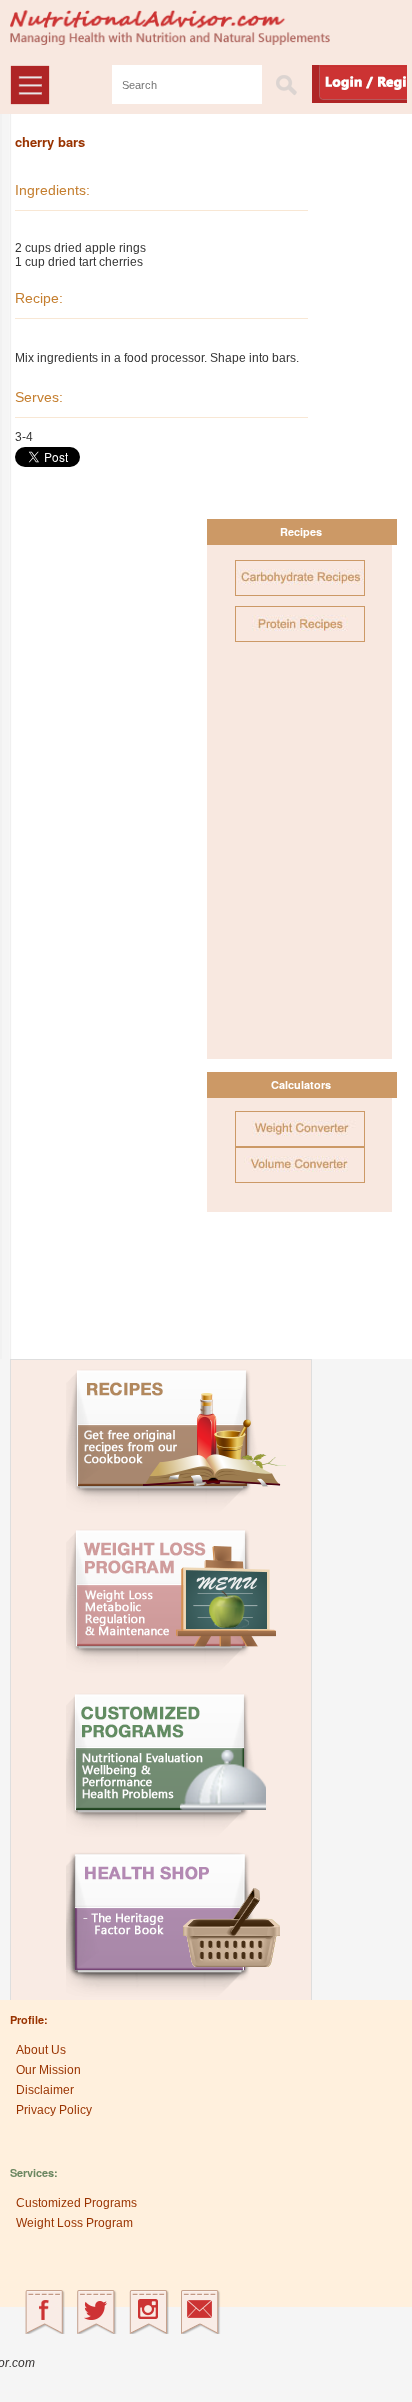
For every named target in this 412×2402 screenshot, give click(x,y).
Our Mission (48, 2070)
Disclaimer (45, 2090)
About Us (41, 2050)
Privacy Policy (54, 2110)
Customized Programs (76, 2203)
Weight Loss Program (74, 2223)
